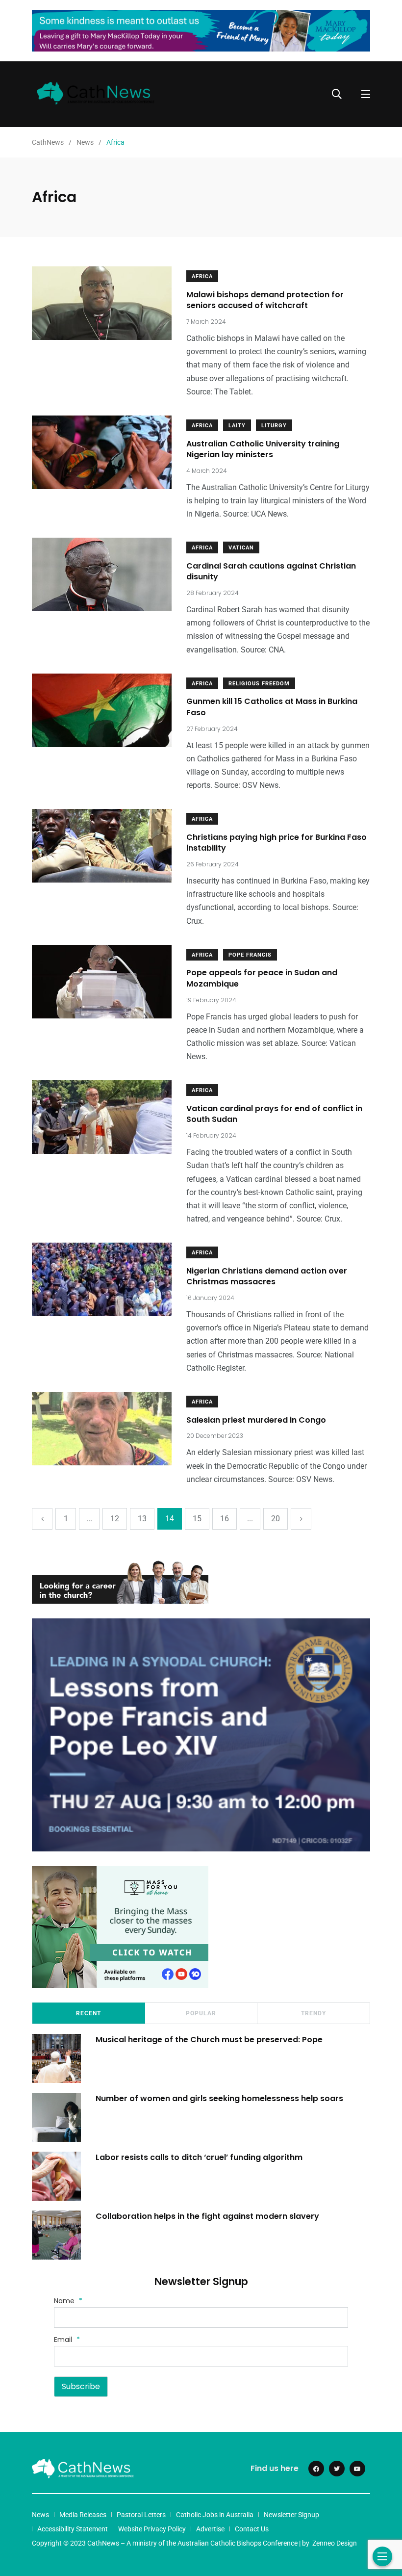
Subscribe (81, 2386)
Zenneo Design (335, 2543)
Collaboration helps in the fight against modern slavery (207, 2216)
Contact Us (252, 2529)
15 (197, 1519)
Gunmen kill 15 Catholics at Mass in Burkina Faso (272, 707)
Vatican (241, 548)
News (40, 2515)
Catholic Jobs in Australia (215, 2515)
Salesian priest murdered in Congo (256, 1420)
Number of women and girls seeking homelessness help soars (219, 2098)
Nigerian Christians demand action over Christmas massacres (267, 1276)
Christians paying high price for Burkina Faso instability (276, 843)
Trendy (314, 2013)
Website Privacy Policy (152, 2529)
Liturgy (274, 426)
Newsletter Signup (291, 2515)
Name (68, 2301)
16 (225, 1519)
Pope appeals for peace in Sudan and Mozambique (262, 978)
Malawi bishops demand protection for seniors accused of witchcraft (265, 300)
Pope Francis (250, 955)
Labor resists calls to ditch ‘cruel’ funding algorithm (199, 2157)
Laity (237, 426)
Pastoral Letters (141, 2515)
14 (170, 1519)
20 (276, 1519)
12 (115, 1519)
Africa (202, 276)
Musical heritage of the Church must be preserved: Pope (209, 2039)
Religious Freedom (259, 684)
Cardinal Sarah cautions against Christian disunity (271, 571)
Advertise (210, 2529)
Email (67, 2340)
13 (142, 1519)
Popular (201, 2013)
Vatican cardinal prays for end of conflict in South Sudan (274, 1114)
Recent (88, 2013)
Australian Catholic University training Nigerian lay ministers (263, 449)
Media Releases (83, 2515)
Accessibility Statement (73, 2529)
